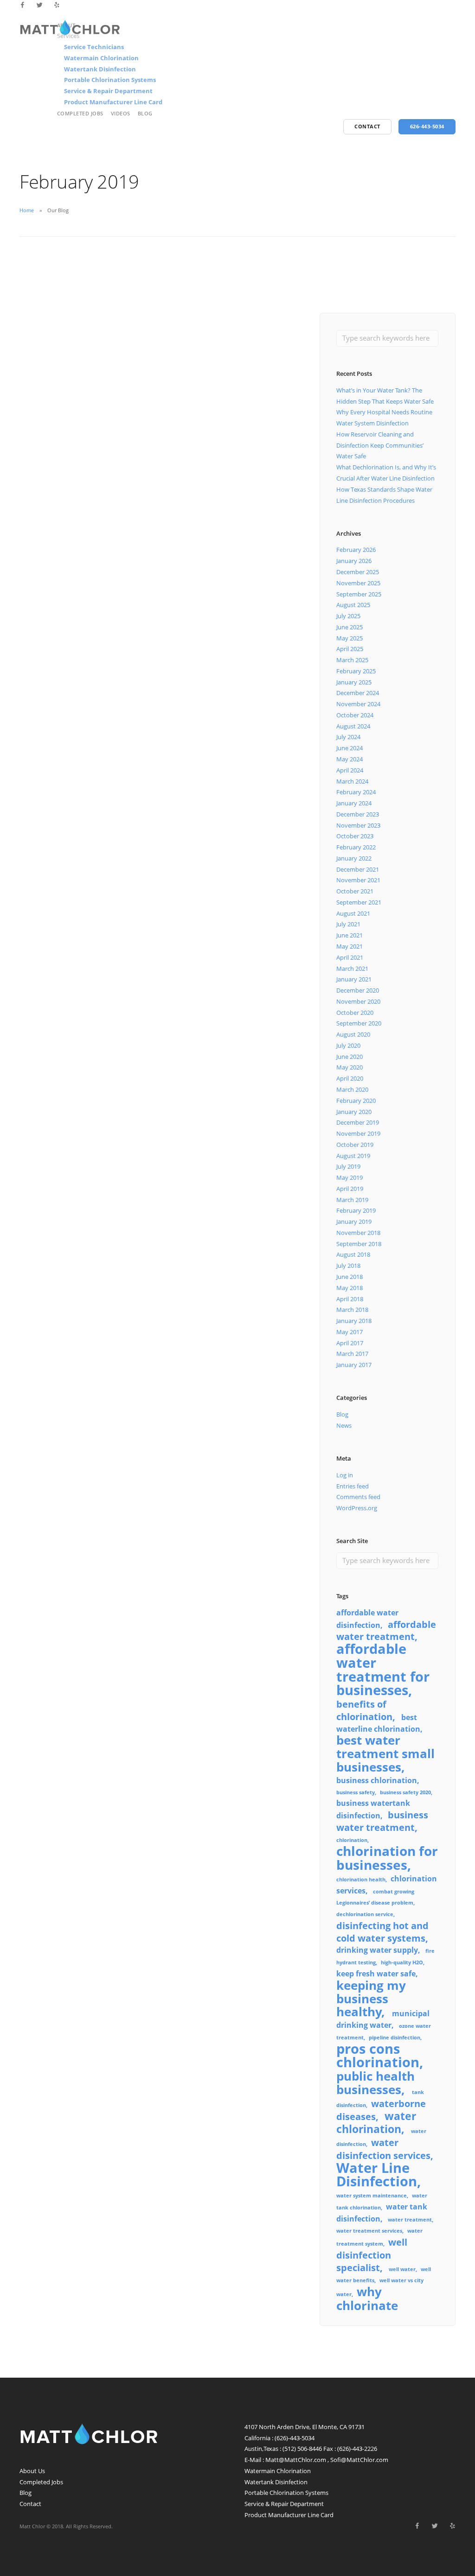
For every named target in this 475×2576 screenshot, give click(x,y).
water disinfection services (383, 2149)
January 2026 (354, 561)
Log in (345, 1475)
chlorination (352, 1840)
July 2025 (348, 616)
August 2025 (353, 605)
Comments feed (358, 1497)
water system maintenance (372, 2196)
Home (27, 210)
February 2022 (356, 847)
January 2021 (354, 979)
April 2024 (350, 770)
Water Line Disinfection (377, 2175)
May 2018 (350, 1288)
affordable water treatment (386, 1631)
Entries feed (353, 1486)
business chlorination (377, 1780)
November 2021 (358, 880)
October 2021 (355, 891)
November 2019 (358, 1133)
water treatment (410, 2220)
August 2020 (353, 1034)
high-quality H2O (402, 1962)
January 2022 (354, 858)
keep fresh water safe (376, 1974)
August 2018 (353, 1254)
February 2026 (356, 550)
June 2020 (350, 1057)
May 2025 (350, 638)
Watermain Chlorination (101, 58)
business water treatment (382, 1821)
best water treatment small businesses (385, 1754)
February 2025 (356, 671)
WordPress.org (357, 1508)
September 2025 (359, 594)
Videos (121, 113)
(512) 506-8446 (302, 2449)
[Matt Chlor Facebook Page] (22, 5)
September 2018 (359, 1244)
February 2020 (356, 1101)
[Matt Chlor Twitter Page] (40, 5)
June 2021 (350, 935)
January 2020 (354, 1112)
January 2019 (354, 1222)
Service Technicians (94, 47)
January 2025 (354, 682)
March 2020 (352, 1089)
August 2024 (353, 726)
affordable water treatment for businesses (383, 1669)
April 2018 (350, 1299)
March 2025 (352, 660)
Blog (145, 113)
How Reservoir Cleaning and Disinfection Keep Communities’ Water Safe (380, 445)
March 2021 (352, 968)
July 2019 (348, 1166)
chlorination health (361, 1880)
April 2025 (350, 649)
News (344, 1425)
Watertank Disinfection (100, 69)
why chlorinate (367, 2299)
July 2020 (348, 1045)
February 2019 (356, 1210)
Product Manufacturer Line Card (113, 102)
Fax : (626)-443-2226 (350, 2449)
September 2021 (359, 902)
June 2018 (350, 1277)
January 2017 (354, 1365)
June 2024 (350, 748)
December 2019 (358, 1122)
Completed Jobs (80, 113)
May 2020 (350, 1067)
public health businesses (376, 2083)
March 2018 (352, 1310)
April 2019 (350, 1189)
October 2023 (355, 836)
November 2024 (358, 704)
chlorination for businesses (387, 1858)
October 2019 (355, 1145)
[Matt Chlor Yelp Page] (57, 5)
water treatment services (369, 2231)
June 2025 (350, 627)
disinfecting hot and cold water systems (382, 1932)
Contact (30, 2504)
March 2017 (352, 1354)
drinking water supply (377, 1950)
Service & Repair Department (108, 91)
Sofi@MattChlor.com (359, 2460)
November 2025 (358, 583)
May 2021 (350, 946)
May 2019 (350, 1177)
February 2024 (356, 792)
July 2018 (348, 1266)
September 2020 (359, 1023)
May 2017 (350, 1332)
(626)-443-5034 (295, 2438)
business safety (356, 1792)
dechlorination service (365, 1914)
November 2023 (358, 825)
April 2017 (350, 1343)
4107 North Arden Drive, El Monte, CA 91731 (305, 2427)
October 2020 (355, 1013)
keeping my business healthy (371, 1999)
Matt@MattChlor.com (296, 2460)
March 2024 (352, 781)
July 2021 (348, 924)
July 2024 (348, 737)
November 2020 (358, 1001)
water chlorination (376, 2122)
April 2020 (350, 1078)
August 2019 (353, 1156)
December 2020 (358, 990)
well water (402, 2269)
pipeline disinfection (395, 2038)
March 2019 (352, 1200)
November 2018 (358, 1233)
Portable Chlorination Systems (110, 80)
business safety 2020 (405, 1792)
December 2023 (358, 814)
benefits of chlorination (364, 1710)
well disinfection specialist (372, 2255)
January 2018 (354, 1321)
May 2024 (350, 759)
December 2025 (358, 572)
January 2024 (354, 803)
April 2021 (350, 957)
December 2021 (358, 869)
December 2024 (358, 693)
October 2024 (355, 715)
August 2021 (353, 913)
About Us (32, 2471)
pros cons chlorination (378, 2056)
